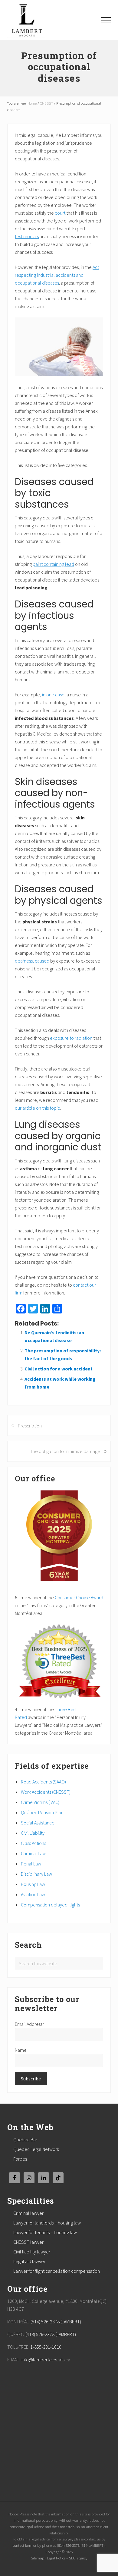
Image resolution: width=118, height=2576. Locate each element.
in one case (53, 695)
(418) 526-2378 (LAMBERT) (51, 2334)
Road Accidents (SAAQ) (43, 1782)
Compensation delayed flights (50, 1905)
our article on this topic (37, 1108)
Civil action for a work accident (59, 1369)
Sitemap (38, 2558)
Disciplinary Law (36, 1874)
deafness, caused (32, 961)
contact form (23, 2545)
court (60, 213)
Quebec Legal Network (36, 2149)
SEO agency (78, 2558)
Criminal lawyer (28, 2213)
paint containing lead (53, 564)
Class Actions (33, 1843)
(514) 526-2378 (68, 2545)
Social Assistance (38, 1823)
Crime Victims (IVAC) (40, 1802)
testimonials (27, 236)
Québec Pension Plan (42, 1812)
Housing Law (33, 1884)
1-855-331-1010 (46, 2347)
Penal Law (31, 1864)
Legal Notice (56, 2558)
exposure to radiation (71, 1038)
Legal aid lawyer (29, 2261)
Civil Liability (33, 1833)
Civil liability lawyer (32, 2252)
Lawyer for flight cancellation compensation (57, 2271)
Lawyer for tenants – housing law (45, 2232)
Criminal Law (33, 1853)
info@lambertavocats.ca (46, 2360)
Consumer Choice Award (79, 1597)
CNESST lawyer (28, 2242)
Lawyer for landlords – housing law (47, 2223)
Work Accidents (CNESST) (46, 1792)
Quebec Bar (25, 2139)
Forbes (20, 2159)
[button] (106, 20)
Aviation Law (33, 1894)
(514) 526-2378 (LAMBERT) (56, 2322)
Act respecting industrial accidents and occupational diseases (57, 275)
